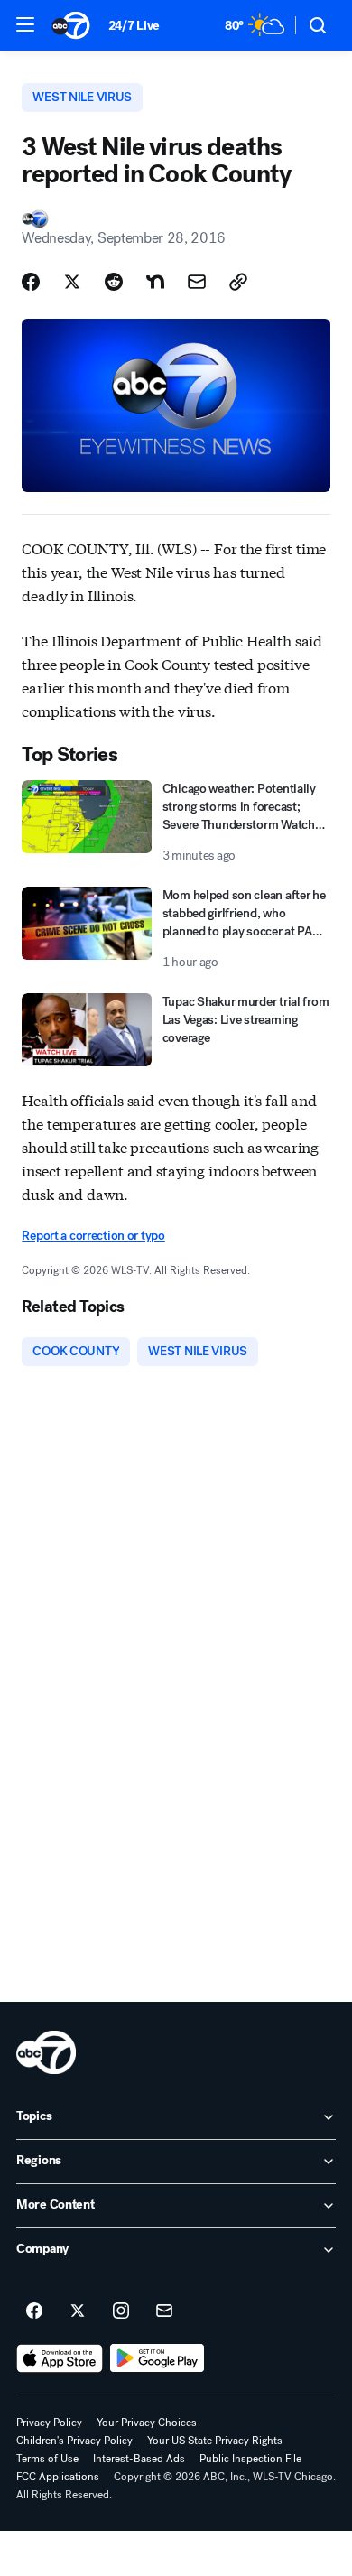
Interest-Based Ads (139, 2459)
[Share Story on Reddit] (114, 282)
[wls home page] (46, 2052)
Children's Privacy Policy (74, 2441)
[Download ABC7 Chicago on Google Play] (157, 2358)
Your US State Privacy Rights (215, 2441)
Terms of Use (47, 2459)
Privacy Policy (49, 2423)
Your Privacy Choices (147, 2423)
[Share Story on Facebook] (31, 282)
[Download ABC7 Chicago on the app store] (60, 2358)
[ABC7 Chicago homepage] (71, 25)
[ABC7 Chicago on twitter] (78, 2311)
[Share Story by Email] (197, 282)
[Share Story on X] (72, 282)
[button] (25, 24)
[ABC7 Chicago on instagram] (121, 2311)
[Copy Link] (238, 282)
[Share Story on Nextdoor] (155, 282)
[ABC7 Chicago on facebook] (34, 2311)
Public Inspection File (250, 2459)
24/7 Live (134, 26)
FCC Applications (58, 2477)
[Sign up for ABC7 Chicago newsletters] (164, 2311)
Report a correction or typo (93, 1236)
